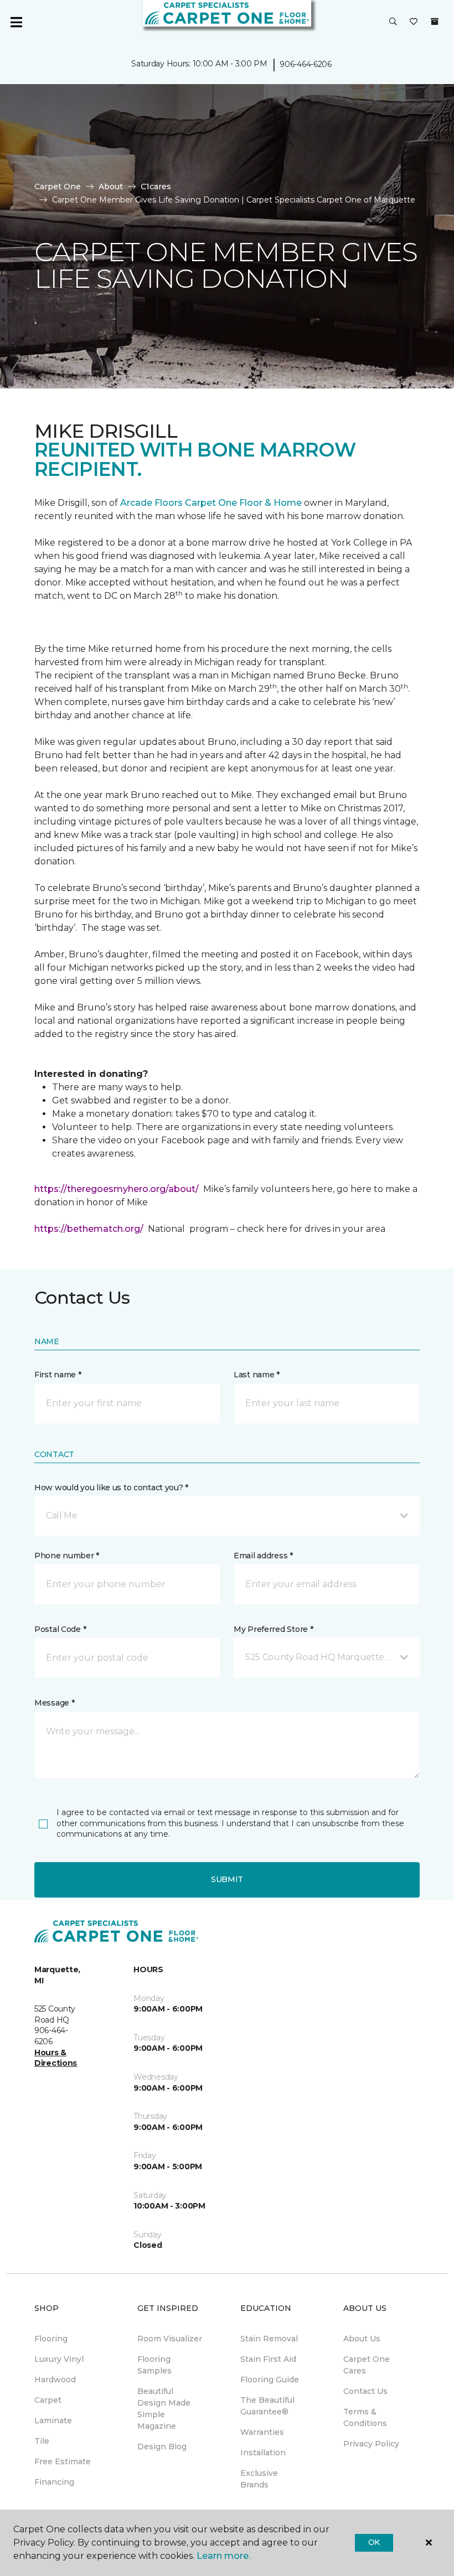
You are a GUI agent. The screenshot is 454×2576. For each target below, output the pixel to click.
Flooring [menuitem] (51, 2339)
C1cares (156, 186)
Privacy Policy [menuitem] (371, 2444)
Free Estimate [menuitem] (63, 2461)
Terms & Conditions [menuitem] (365, 2417)
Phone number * (67, 1556)
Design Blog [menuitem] (162, 2447)
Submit (227, 1879)
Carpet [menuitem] (48, 2400)
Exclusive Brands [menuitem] (259, 2479)
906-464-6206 (306, 64)
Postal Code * (60, 1629)
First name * (58, 1375)
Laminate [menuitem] (53, 2420)
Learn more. (223, 2556)
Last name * (257, 1375)
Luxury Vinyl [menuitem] (59, 2359)
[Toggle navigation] (16, 22)
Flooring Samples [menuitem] (154, 2365)
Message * (54, 1703)
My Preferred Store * (273, 1629)
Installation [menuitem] (263, 2453)
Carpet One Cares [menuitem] (367, 2365)
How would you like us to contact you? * (111, 1487)
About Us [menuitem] (362, 2339)
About (111, 186)
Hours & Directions (56, 2058)
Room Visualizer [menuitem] (170, 2339)
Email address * (263, 1556)
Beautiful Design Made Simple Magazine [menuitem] (164, 2409)
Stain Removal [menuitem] (269, 2339)
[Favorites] (414, 22)
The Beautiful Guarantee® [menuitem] (267, 2406)
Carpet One (58, 186)
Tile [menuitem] (42, 2441)
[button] (393, 22)
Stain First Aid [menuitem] (268, 2359)
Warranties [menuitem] (262, 2432)
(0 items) (435, 22)
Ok (374, 2542)
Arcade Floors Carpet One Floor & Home (211, 503)
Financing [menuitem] (54, 2482)
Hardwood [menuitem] (55, 2380)
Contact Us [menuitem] (365, 2391)
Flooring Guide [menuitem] (270, 2380)
